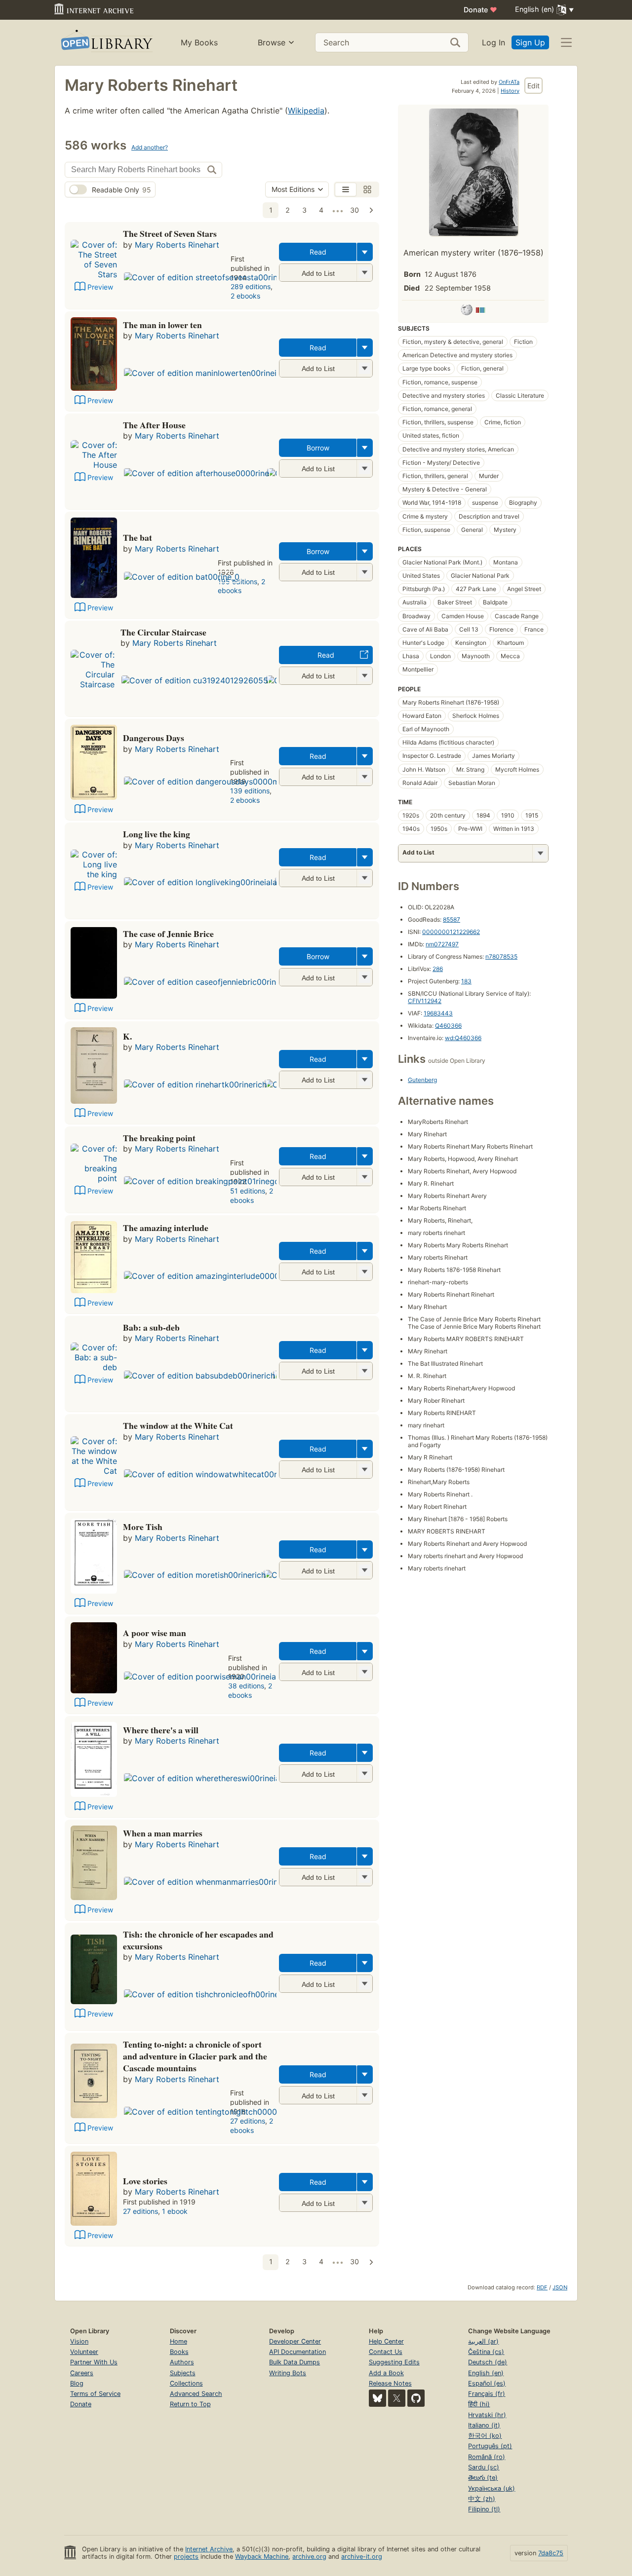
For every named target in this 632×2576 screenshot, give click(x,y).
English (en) (486, 2373)
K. (127, 1036)
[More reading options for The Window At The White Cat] (364, 1470)
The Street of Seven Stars (170, 233)
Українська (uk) (492, 2488)
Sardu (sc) (484, 2467)
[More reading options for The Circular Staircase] (364, 676)
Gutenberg (422, 1080)
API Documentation (297, 2352)
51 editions (248, 1191)
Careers (82, 2373)
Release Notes (390, 2383)
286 (438, 969)
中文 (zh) (482, 2499)
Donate (480, 10)
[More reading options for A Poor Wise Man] (364, 1672)
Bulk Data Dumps (295, 2362)
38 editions (246, 1686)
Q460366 (448, 1026)
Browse (272, 42)
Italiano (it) (484, 2425)
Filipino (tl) (484, 2509)
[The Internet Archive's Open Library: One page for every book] (106, 43)
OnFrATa (509, 82)
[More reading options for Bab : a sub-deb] (364, 1371)
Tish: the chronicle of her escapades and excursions (198, 1940)
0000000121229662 (451, 932)
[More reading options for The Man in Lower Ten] (364, 368)
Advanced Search (196, 2394)
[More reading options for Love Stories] (364, 2203)
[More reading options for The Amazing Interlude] (364, 1272)
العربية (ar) (483, 2341)
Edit (533, 86)
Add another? (150, 147)
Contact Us (386, 2352)
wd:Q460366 (463, 1038)
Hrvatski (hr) (487, 2415)
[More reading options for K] (364, 1080)
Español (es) (487, 2383)
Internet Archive (209, 2549)
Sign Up (530, 42)
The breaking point (159, 1138)
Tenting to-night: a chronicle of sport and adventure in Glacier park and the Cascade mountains (195, 2056)
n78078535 (501, 956)
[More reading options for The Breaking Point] (364, 1177)
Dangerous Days (154, 738)
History (510, 91)
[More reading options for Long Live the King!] (364, 878)
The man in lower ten (162, 325)
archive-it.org (362, 2557)
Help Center (386, 2341)
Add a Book (386, 2373)
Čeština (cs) (486, 2352)
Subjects (183, 2373)
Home (178, 2341)
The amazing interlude (166, 1228)
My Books (199, 42)
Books (179, 2352)
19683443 (438, 1013)
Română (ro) (487, 2457)
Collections (186, 2383)
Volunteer (84, 2352)
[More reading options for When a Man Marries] (364, 1877)
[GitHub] (416, 2398)
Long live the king (157, 834)
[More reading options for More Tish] (364, 1570)
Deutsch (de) (488, 2362)
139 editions (250, 791)
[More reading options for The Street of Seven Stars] (364, 273)
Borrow (318, 448)
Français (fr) (487, 2394)
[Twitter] (397, 2398)
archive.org (309, 2557)
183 (466, 981)
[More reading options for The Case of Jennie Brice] (364, 977)
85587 (452, 919)
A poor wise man (155, 1633)
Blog (77, 2383)
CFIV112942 (425, 1001)
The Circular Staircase (163, 632)
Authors (182, 2362)
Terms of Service (95, 2394)
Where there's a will (161, 1730)
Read (318, 252)
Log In (494, 42)
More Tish (143, 1527)
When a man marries (163, 1833)
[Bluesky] (377, 2398)
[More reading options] (365, 252)
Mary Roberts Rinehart (177, 245)
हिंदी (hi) (479, 2404)
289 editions (251, 286)
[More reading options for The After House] (364, 468)
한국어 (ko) (485, 2436)
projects (186, 2557)
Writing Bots (288, 2373)
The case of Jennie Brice (168, 933)
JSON (560, 2287)
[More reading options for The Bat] (364, 572)
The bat (138, 537)
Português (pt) (490, 2446)
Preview (100, 287)
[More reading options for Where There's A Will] (364, 1773)
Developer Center (295, 2341)
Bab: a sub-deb (151, 1327)
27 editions (248, 2121)
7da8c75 (551, 2553)
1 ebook (175, 2211)
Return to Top (190, 2404)
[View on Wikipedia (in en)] (467, 311)
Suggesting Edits (394, 2362)
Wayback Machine (262, 2557)
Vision (79, 2341)
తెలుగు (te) (483, 2478)
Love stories (145, 2181)
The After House (154, 425)
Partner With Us (94, 2362)
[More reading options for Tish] (364, 1984)
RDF (542, 2287)
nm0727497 (442, 944)
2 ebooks (245, 296)
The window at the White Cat (178, 1425)
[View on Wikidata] (480, 311)
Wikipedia (306, 111)
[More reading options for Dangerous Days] (364, 777)
